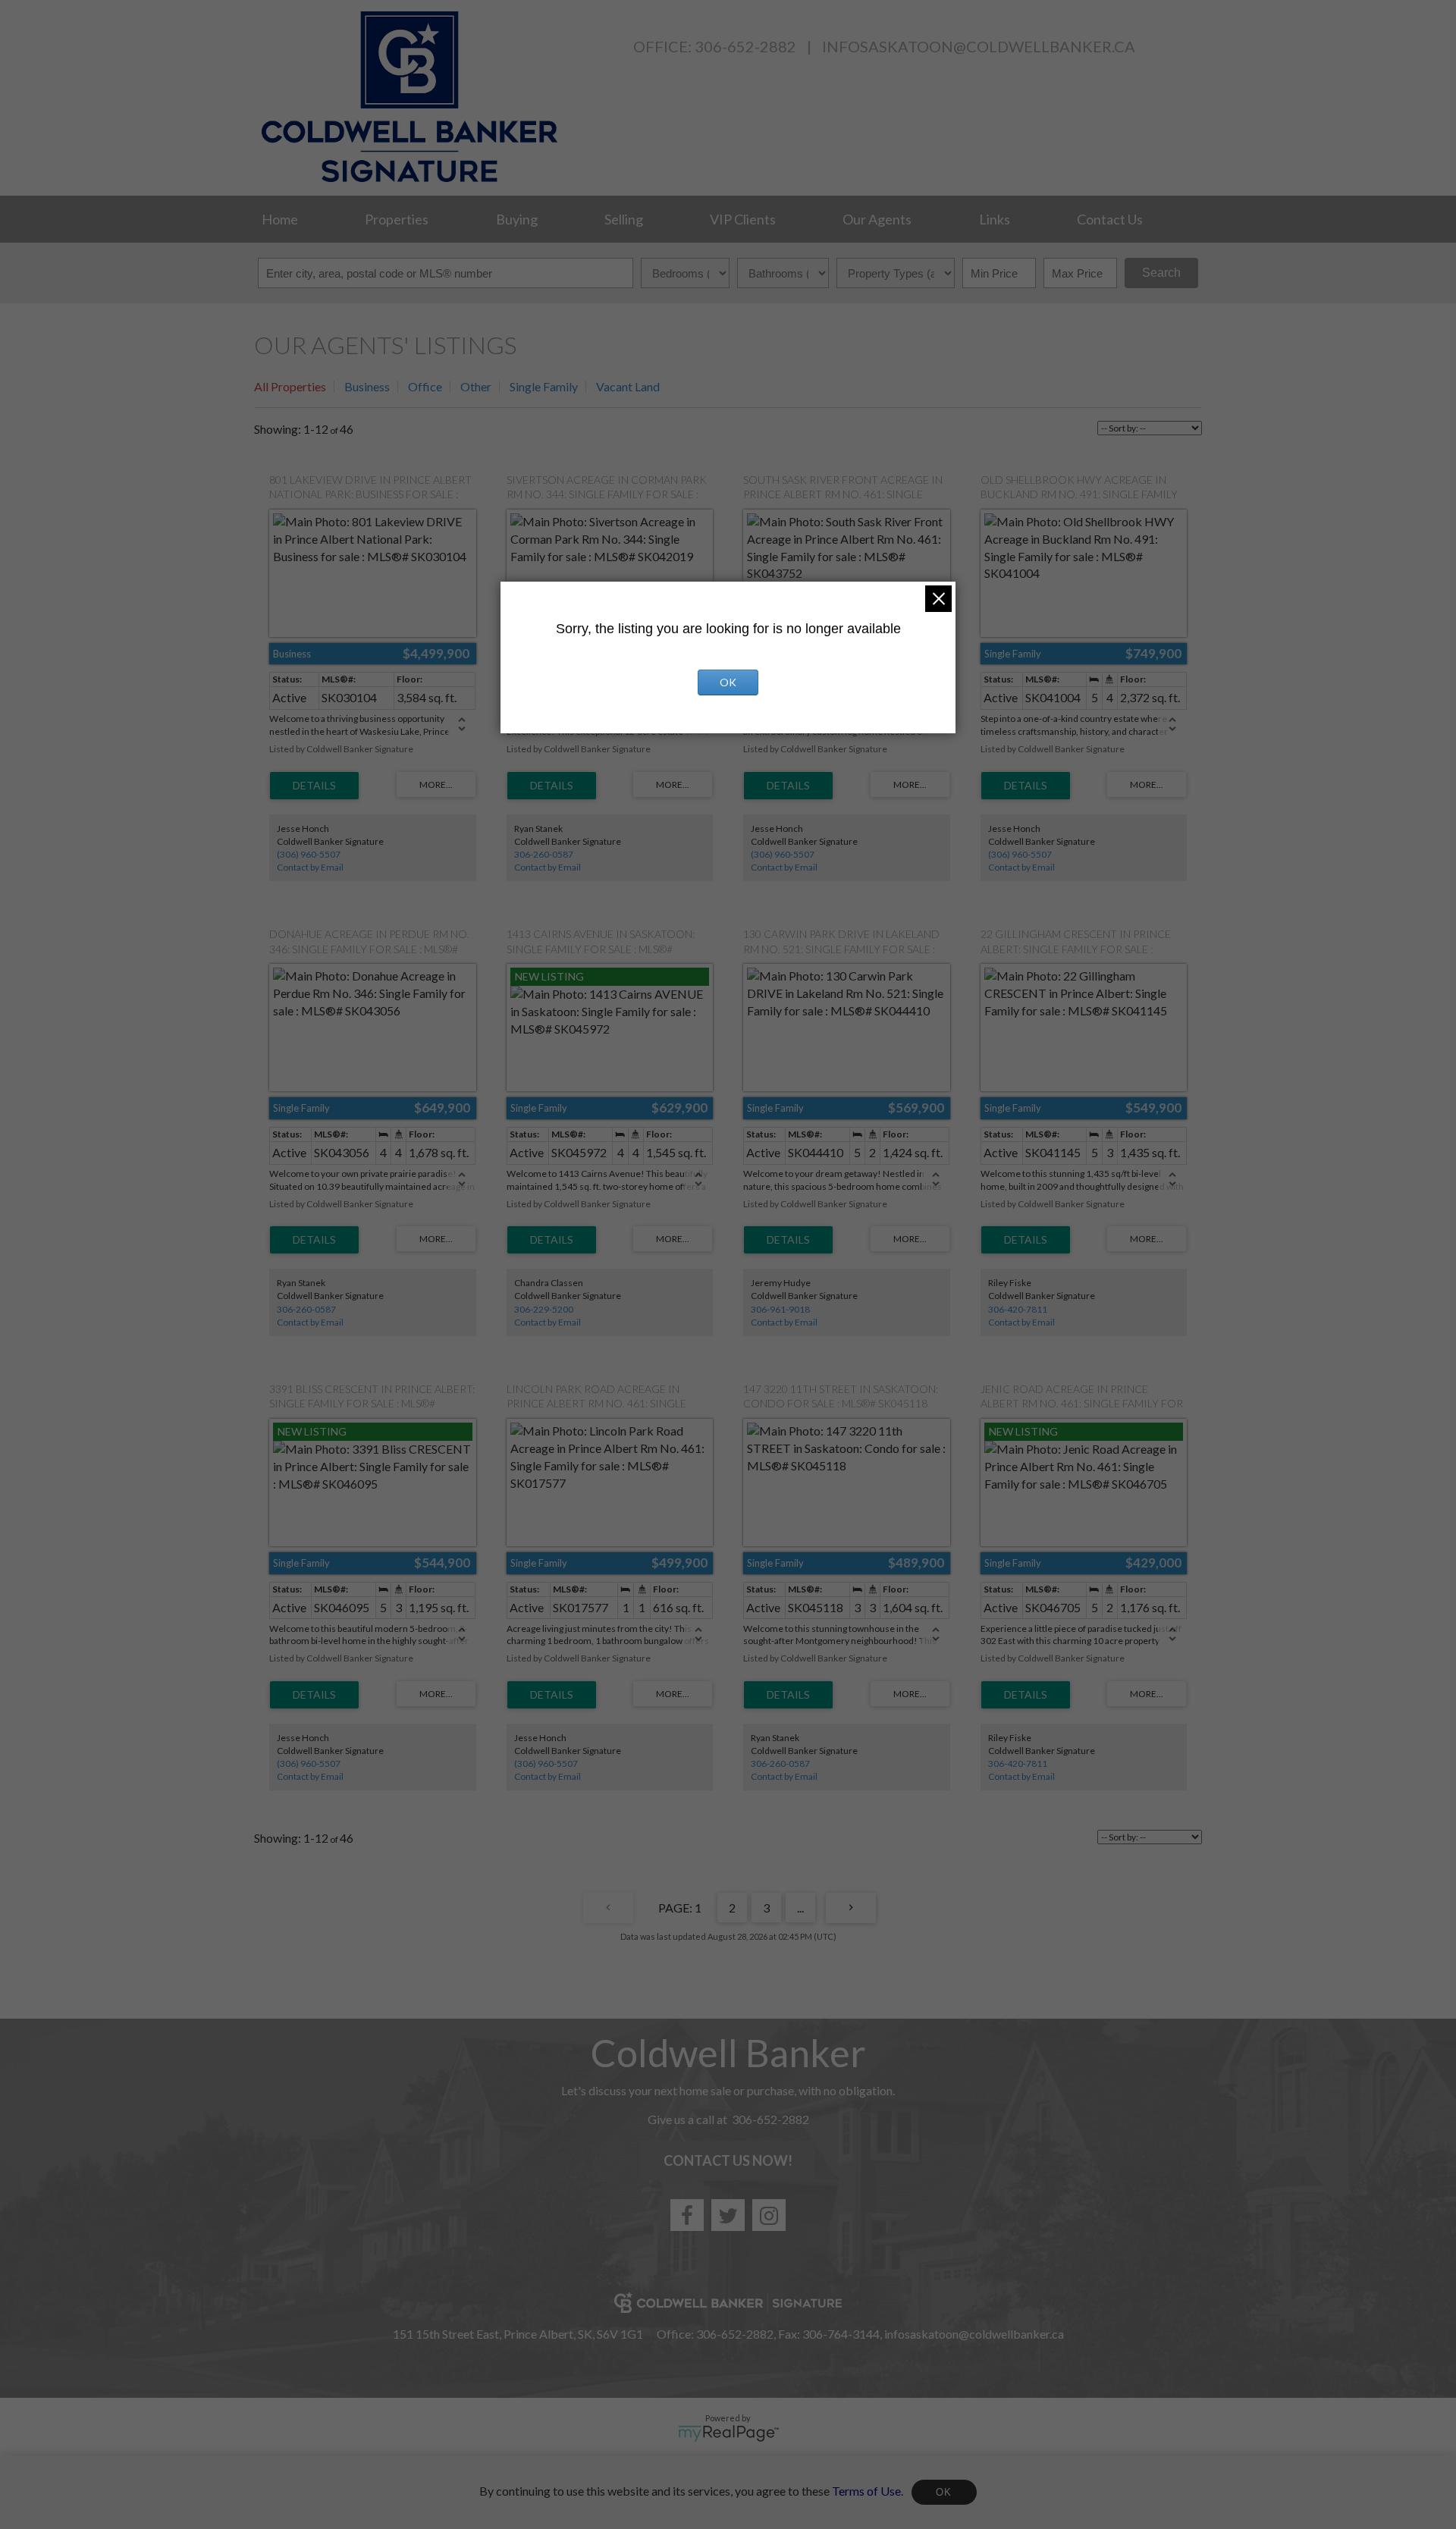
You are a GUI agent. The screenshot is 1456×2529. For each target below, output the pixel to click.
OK (944, 2492)
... (800, 1908)
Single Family (544, 386)
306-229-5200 (544, 1309)
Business (367, 386)
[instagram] (769, 2215)
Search (1161, 273)
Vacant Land (628, 386)
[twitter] (728, 2215)
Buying (517, 219)
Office (425, 386)
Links (995, 219)
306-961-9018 (780, 1309)
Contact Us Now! (728, 2160)
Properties (397, 219)
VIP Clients (743, 219)
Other (476, 386)
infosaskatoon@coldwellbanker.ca (979, 46)
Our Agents (877, 219)
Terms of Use (866, 2490)
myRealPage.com (728, 2433)
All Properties (290, 386)
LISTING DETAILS (314, 786)
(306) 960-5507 (309, 854)
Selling (624, 219)
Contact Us (1110, 219)
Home (280, 219)
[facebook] (687, 2215)
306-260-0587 (544, 854)
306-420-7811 (1018, 1309)
